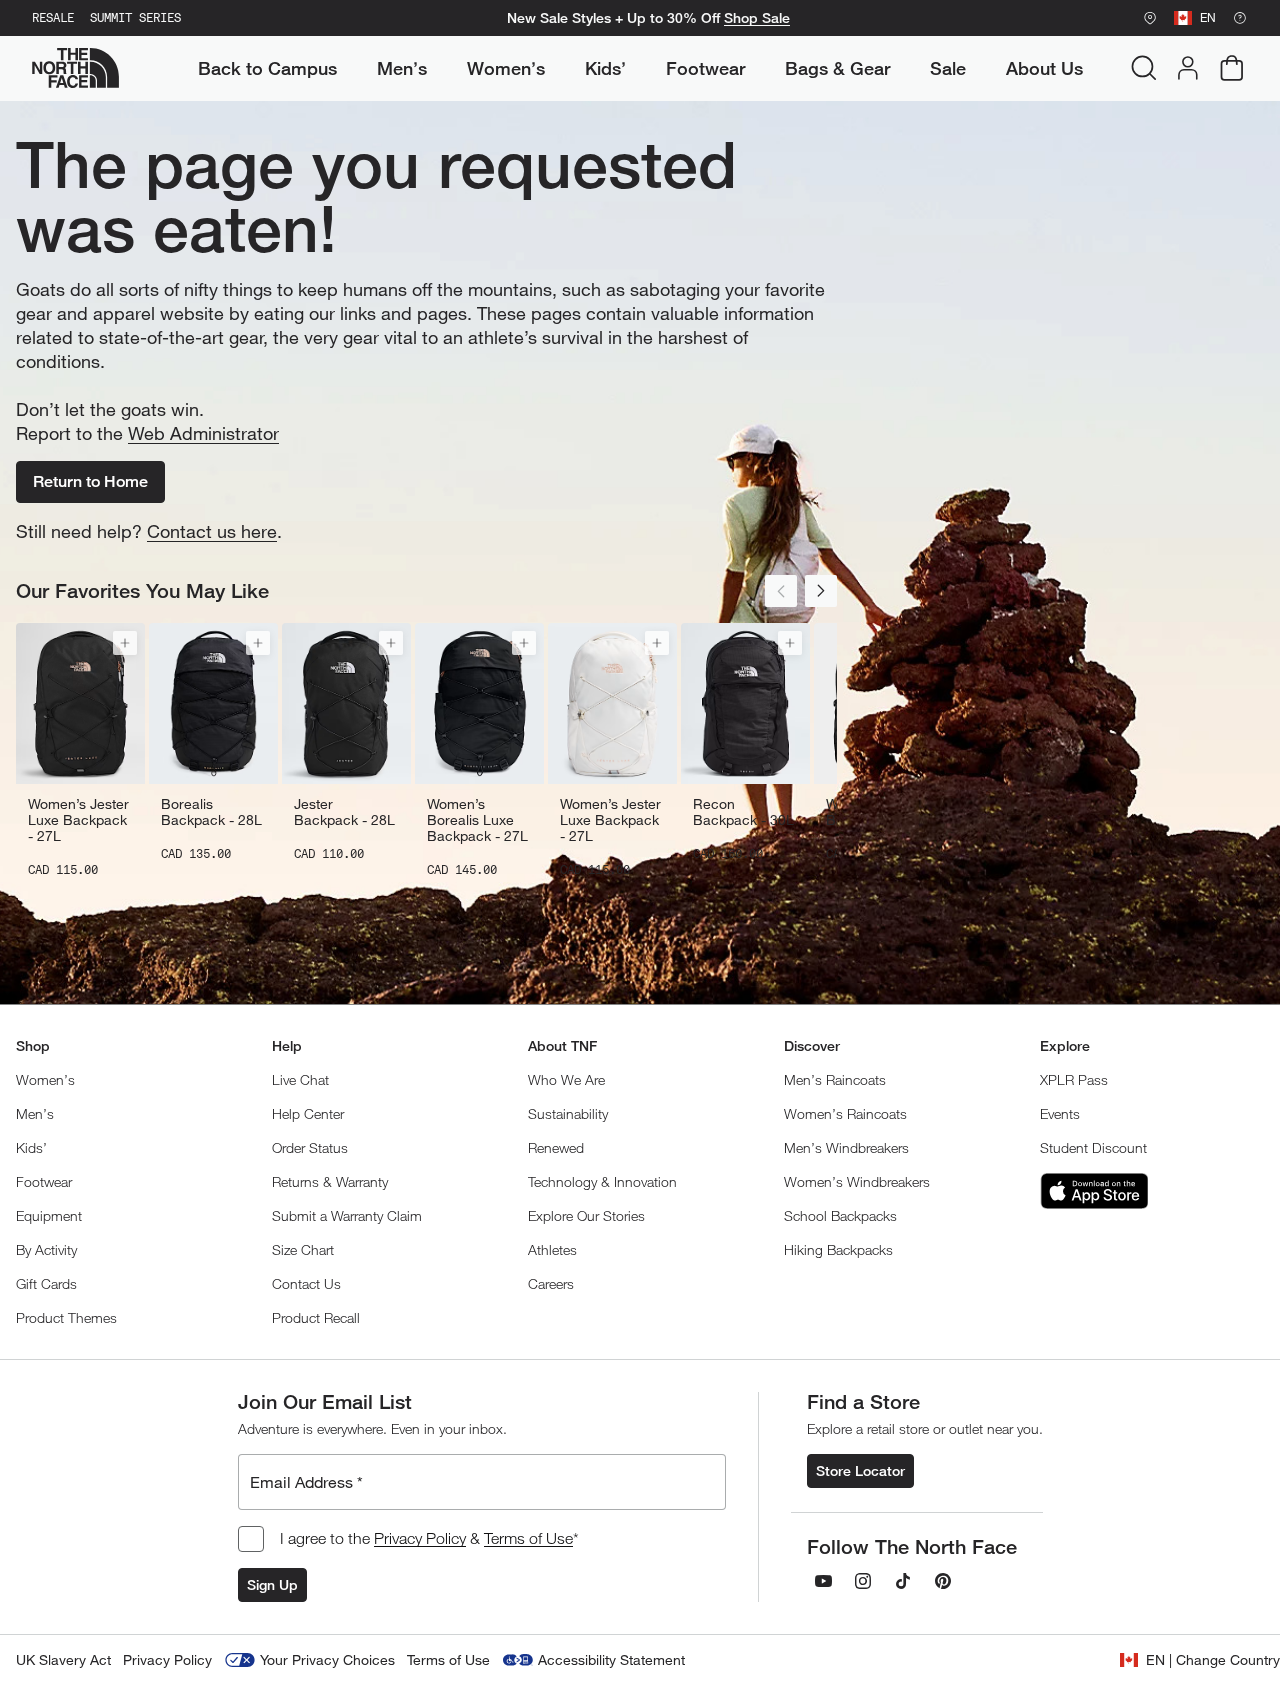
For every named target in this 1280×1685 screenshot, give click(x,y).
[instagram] (863, 1581)
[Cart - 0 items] (1232, 68)
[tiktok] (903, 1581)
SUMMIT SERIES (135, 18)
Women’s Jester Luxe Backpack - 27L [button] (78, 820)
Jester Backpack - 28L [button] (344, 812)
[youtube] (823, 1581)
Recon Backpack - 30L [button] (743, 812)
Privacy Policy (420, 1538)
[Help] (1240, 18)
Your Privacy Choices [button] (327, 1659)
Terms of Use (528, 1538)
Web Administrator (203, 433)
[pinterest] (943, 1581)
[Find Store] (1150, 18)
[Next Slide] (821, 591)
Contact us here (212, 531)
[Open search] (1144, 68)
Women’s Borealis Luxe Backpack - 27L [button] (477, 820)
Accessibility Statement (611, 1659)
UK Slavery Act (63, 1659)
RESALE (53, 18)
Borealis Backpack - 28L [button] (211, 812)
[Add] (125, 643)
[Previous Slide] (781, 591)
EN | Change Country (1213, 1659)
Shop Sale (757, 18)
